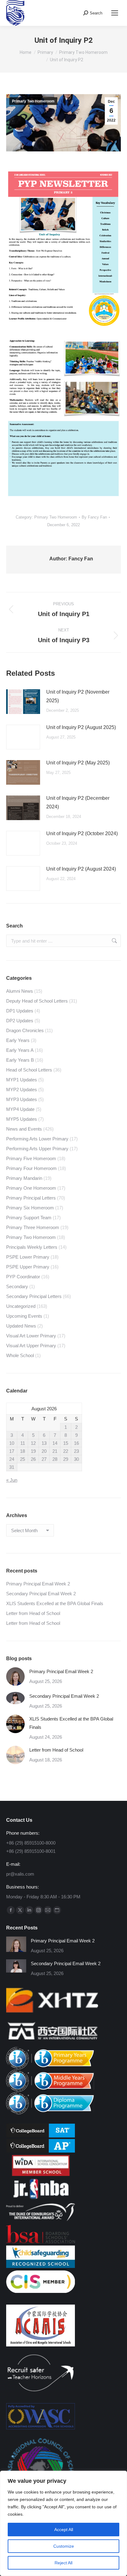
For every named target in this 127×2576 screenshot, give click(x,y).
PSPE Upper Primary (28, 1267)
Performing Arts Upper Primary (37, 1149)
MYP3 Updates (22, 1099)
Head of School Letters (29, 1070)
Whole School (20, 1355)
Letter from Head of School (33, 1613)
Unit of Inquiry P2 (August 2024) (81, 869)
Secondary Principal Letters (34, 1296)
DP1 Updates (20, 1011)
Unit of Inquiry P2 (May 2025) (78, 763)
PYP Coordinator (23, 1277)
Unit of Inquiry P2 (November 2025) (78, 696)
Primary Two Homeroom (33, 101)
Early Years (18, 1040)
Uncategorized (21, 1306)
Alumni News (20, 991)
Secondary (17, 1286)
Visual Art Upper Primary (31, 1346)
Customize (64, 2546)
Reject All (63, 2563)
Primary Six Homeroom (30, 1208)
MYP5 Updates (22, 1119)
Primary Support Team (29, 1218)
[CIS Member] (41, 2291)
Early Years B (20, 1060)
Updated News (21, 1326)
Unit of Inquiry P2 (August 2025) (81, 727)
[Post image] (23, 702)
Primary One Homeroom (31, 1188)
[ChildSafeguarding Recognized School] (41, 2266)
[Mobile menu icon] (115, 13)
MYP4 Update (20, 1109)
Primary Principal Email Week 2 (38, 1584)
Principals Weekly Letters (32, 1247)
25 (23, 1459)
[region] (63, 2523)
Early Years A (20, 1050)
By (94, 517)
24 (12, 1459)
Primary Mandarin (24, 1178)
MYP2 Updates (22, 1090)
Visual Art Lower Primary (31, 1336)
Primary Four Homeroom (31, 1168)
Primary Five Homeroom (31, 1158)
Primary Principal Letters (31, 1198)
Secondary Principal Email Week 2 (41, 1594)
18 (23, 1451)
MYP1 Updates (22, 1080)
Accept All (64, 2530)
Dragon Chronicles (25, 1030)
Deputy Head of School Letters (37, 1001)
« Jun (12, 1480)
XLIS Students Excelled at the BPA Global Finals (55, 1603)
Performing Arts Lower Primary (37, 1139)
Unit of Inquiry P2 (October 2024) (82, 833)
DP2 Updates (20, 1021)
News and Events (24, 1129)
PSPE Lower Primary (28, 1257)
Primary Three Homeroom (33, 1227)
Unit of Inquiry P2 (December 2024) (78, 802)
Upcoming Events (24, 1316)
